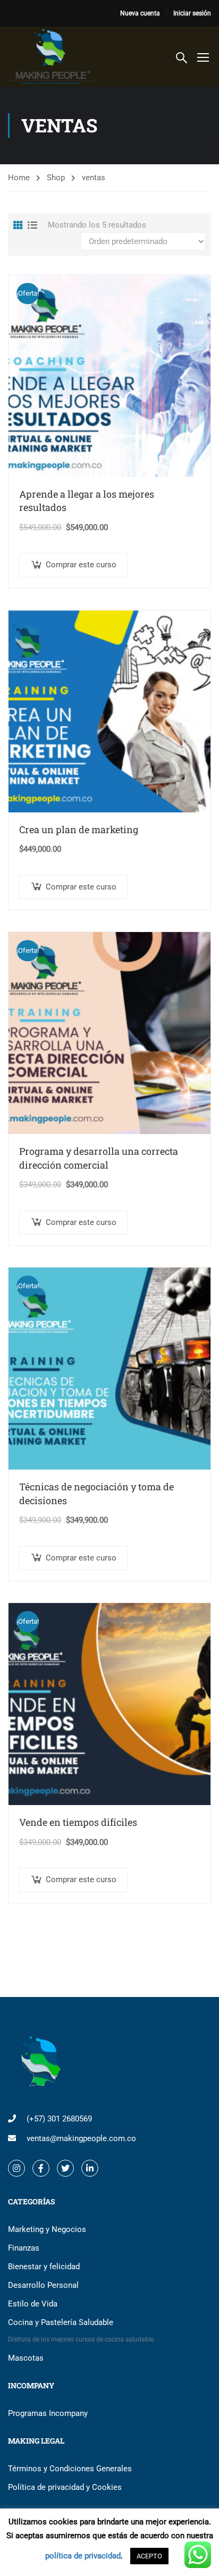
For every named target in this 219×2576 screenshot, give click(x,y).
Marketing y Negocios (47, 2229)
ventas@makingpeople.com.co (81, 2138)
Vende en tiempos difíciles (78, 1822)
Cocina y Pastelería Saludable (82, 2330)
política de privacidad (83, 2556)
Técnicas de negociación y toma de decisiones (96, 1493)
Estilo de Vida (33, 2304)
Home (19, 178)
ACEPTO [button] (149, 2556)
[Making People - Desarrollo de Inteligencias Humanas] (51, 57)
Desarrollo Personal (43, 2285)
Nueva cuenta (140, 13)
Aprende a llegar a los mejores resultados (87, 501)
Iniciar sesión (192, 13)
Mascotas (26, 2358)
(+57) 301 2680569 (59, 2119)
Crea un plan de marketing (79, 829)
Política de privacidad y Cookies (65, 2487)
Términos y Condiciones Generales (70, 2469)
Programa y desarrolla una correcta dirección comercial (99, 1158)
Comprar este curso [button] (81, 565)
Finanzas (24, 2248)
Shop (56, 178)
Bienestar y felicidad (44, 2267)
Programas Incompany (48, 2413)
